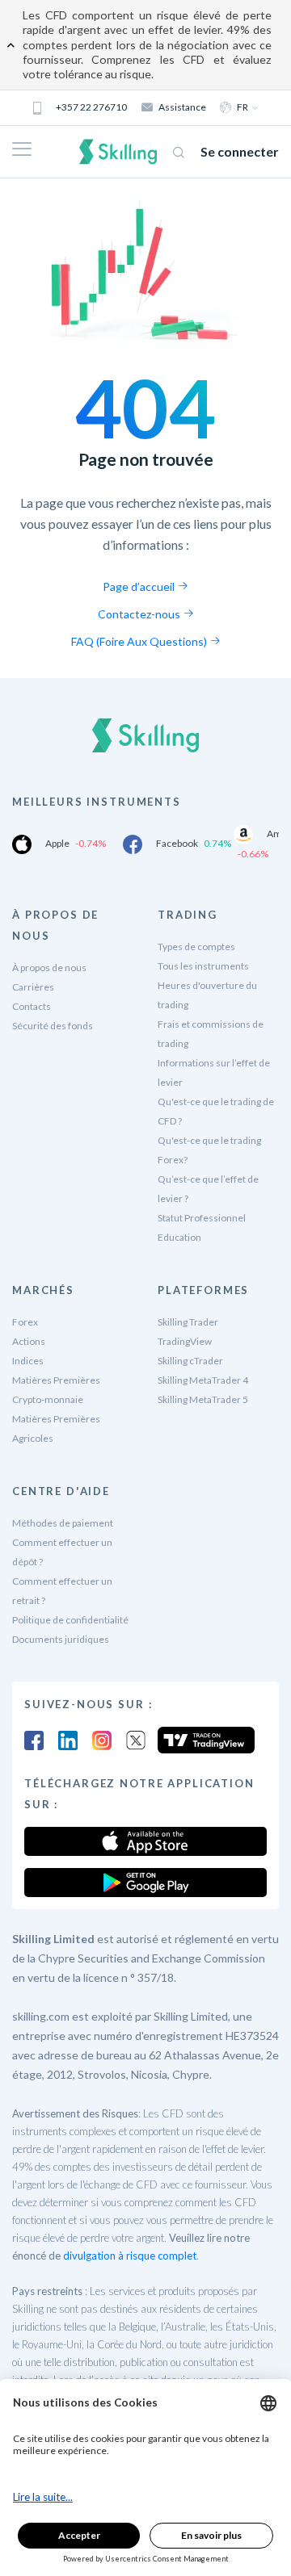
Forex (25, 1322)
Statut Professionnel (202, 1218)
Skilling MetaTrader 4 (203, 1380)
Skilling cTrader (190, 1361)
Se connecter (240, 151)
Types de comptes (196, 947)
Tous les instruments (203, 966)
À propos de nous (49, 968)
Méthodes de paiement (63, 1523)
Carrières (33, 987)
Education (179, 1237)
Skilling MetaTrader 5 (203, 1399)
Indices (28, 1361)
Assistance (182, 107)
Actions (29, 1341)
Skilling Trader (188, 1322)
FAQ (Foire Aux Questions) (140, 641)
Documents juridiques (61, 1639)
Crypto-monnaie (48, 1399)
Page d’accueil (140, 586)
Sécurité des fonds (53, 1026)
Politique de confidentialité (70, 1620)
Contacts (32, 1006)
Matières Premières (56, 1380)
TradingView (185, 1341)
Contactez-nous (140, 614)
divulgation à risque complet (130, 2256)
